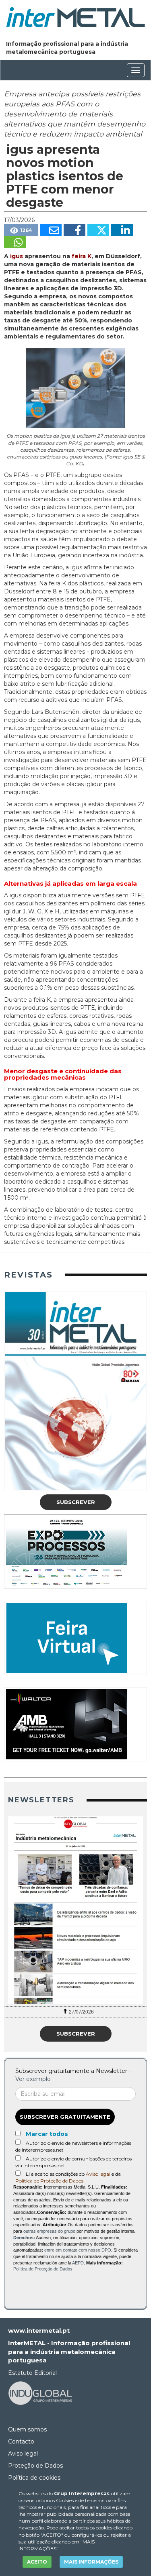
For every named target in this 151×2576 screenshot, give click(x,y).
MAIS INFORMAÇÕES (91, 2562)
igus (17, 256)
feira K (82, 256)
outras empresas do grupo (49, 2231)
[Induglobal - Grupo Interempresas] (40, 2393)
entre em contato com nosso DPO (78, 2250)
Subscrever (76, 1502)
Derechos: (24, 2238)
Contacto (21, 2441)
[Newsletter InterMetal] (75, 1910)
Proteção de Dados (35, 2466)
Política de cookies (34, 2478)
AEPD (78, 2263)
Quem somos (27, 2429)
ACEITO (37, 2562)
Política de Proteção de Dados (49, 2181)
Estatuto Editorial (32, 2373)
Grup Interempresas (82, 2493)
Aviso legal (98, 2174)
